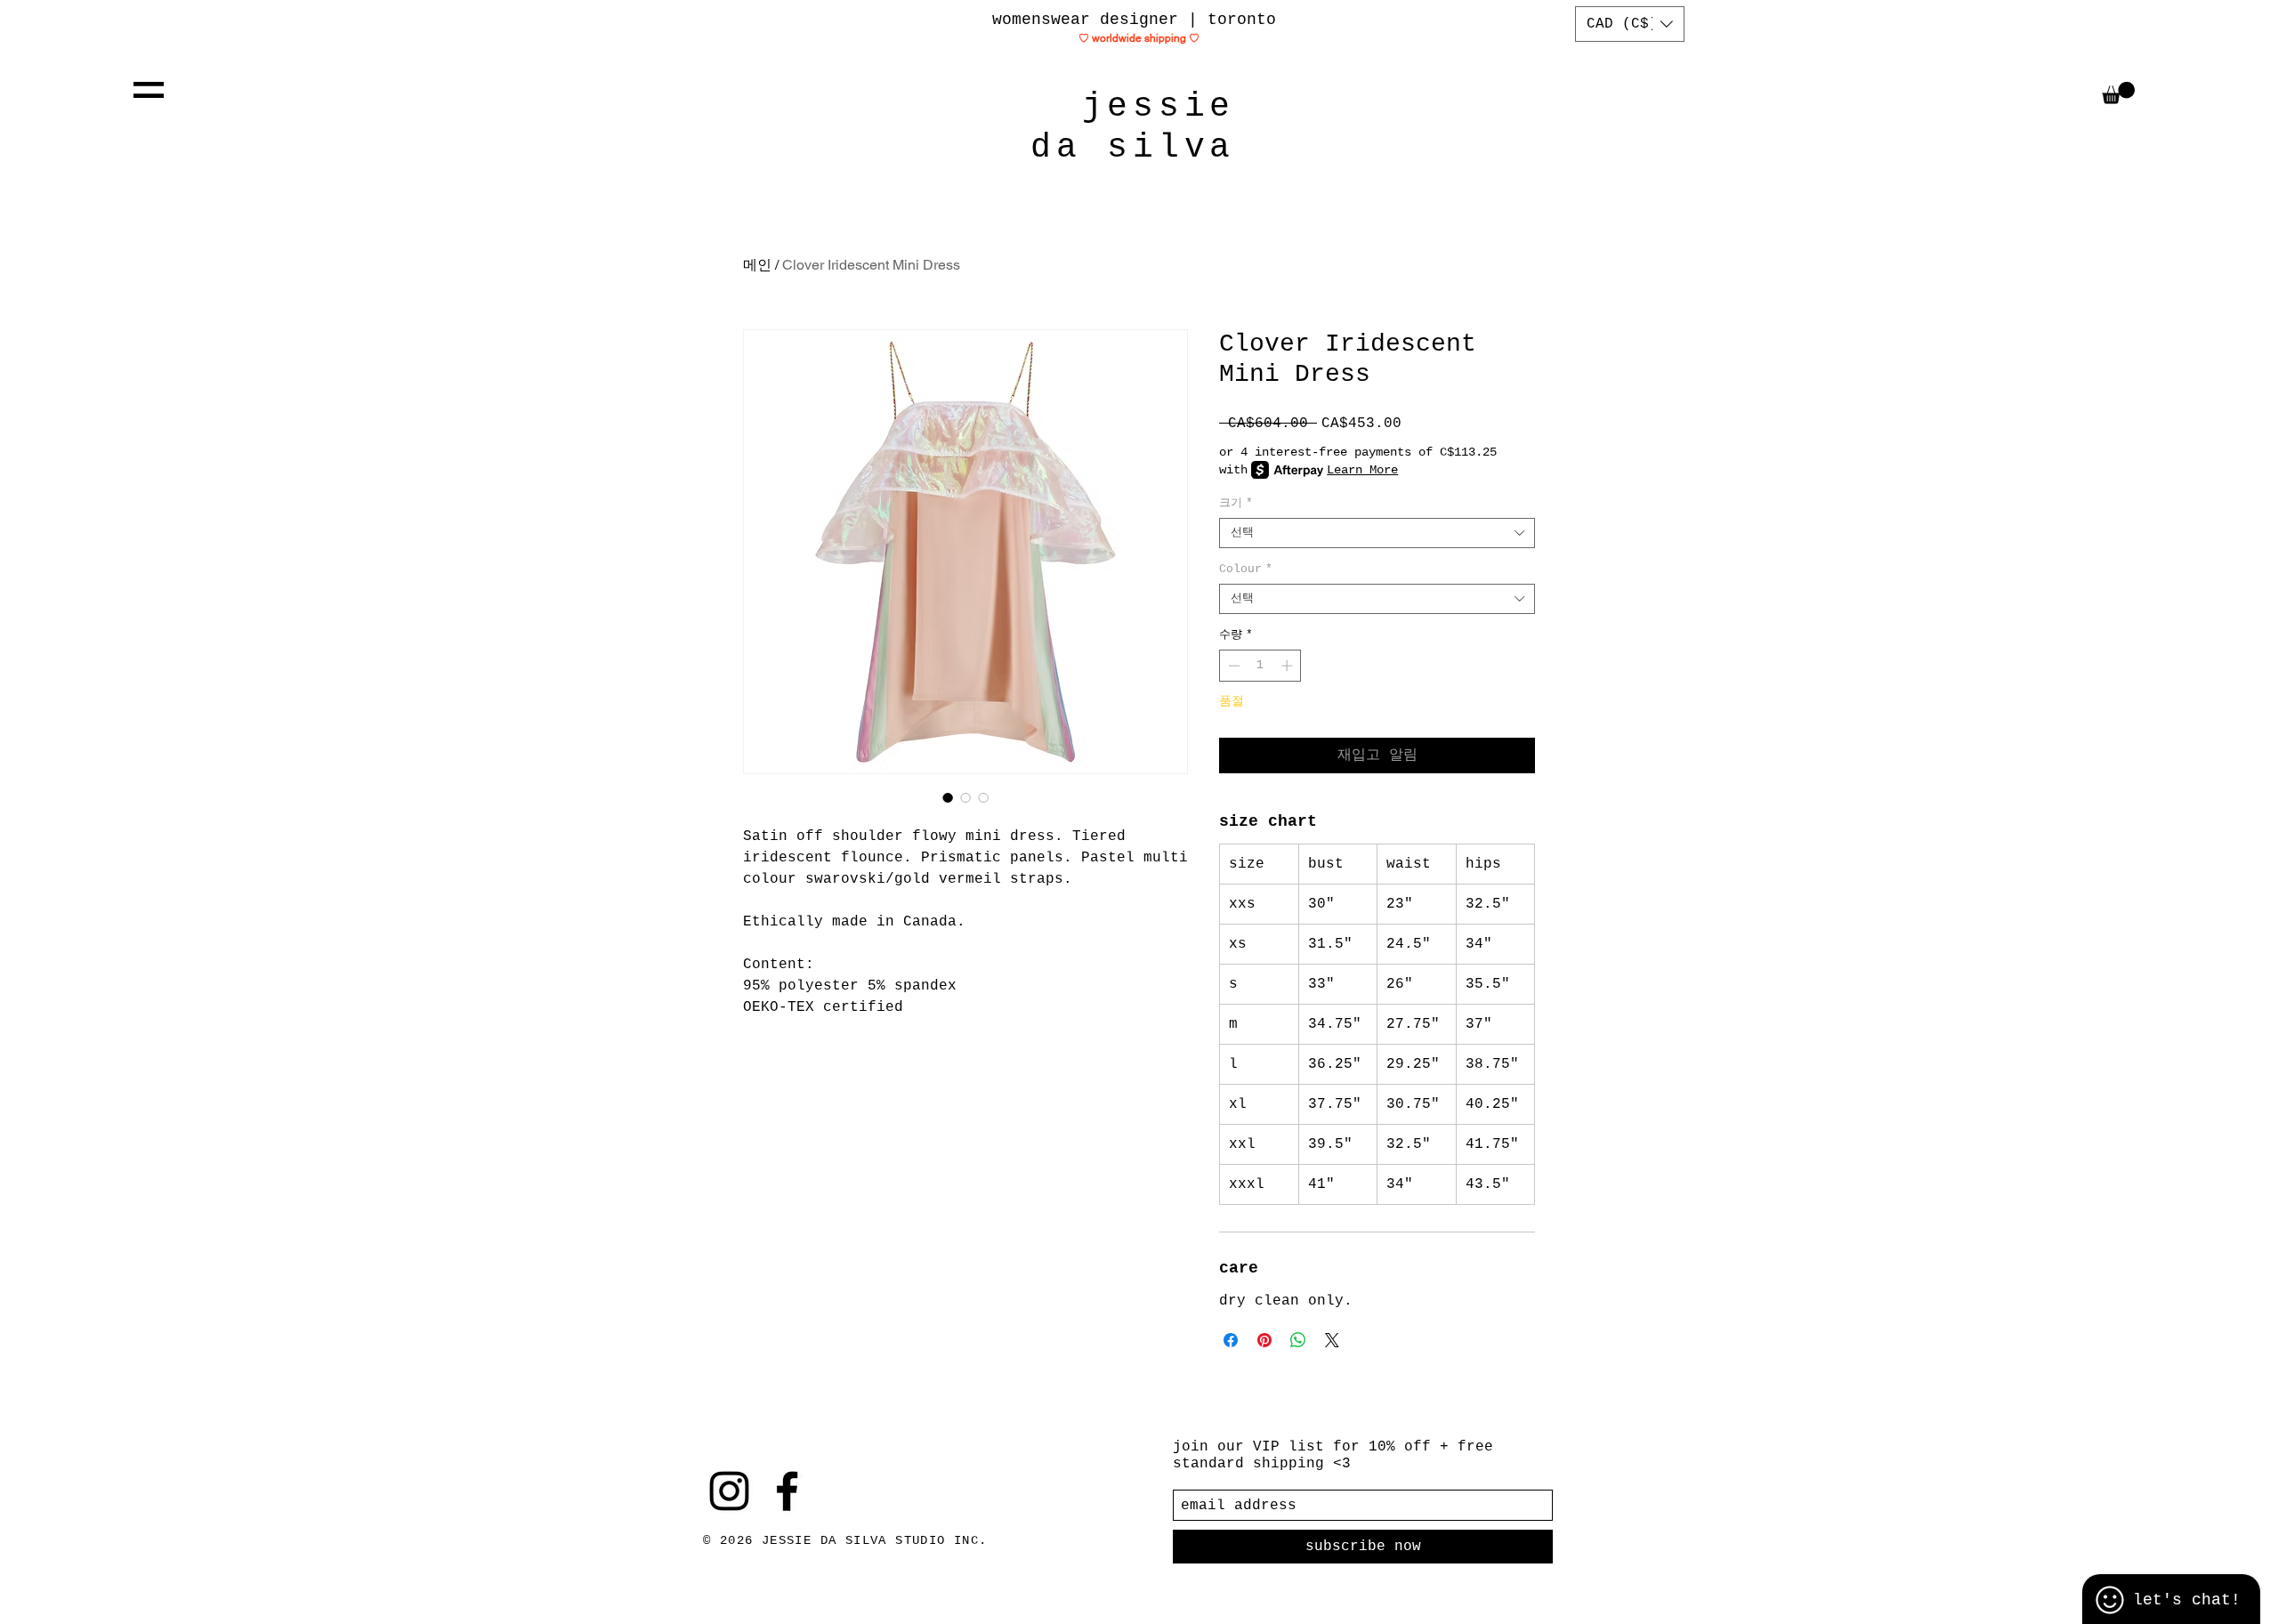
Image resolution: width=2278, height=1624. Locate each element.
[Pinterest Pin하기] (1264, 1340)
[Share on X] (1332, 1340)
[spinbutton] (1260, 666)
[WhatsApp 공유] (1298, 1340)
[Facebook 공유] (1231, 1340)
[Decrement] (1232, 666)
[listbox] (1630, 24)
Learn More (1362, 470)
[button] (149, 90)
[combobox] (1377, 533)
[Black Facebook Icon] (787, 1491)
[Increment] (1288, 666)
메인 (757, 265)
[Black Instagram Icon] (729, 1491)
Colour (1246, 569)
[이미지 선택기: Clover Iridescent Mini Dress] (948, 797)
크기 (1236, 503)
